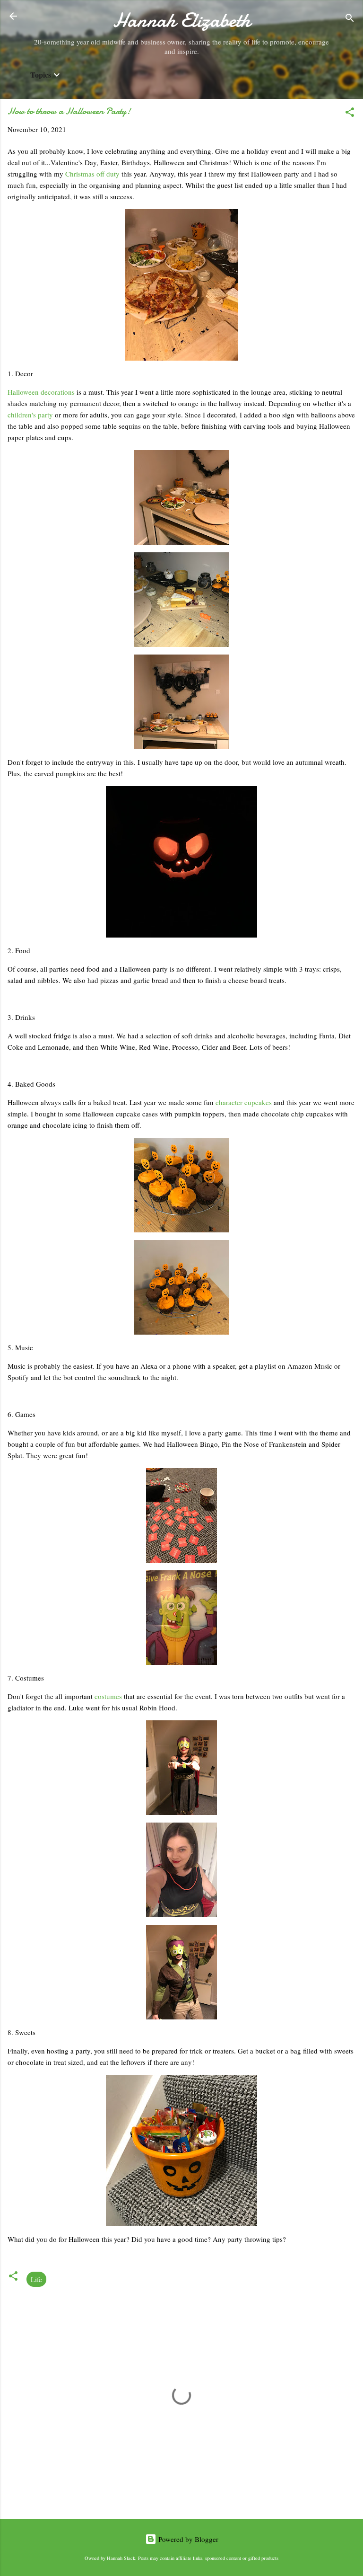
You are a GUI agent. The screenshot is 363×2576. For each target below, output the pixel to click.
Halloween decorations (41, 392)
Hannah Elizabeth (182, 20)
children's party (30, 415)
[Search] (350, 19)
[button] (350, 114)
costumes (109, 1696)
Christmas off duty (92, 174)
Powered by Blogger (187, 2539)
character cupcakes (244, 1102)
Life (36, 2279)
